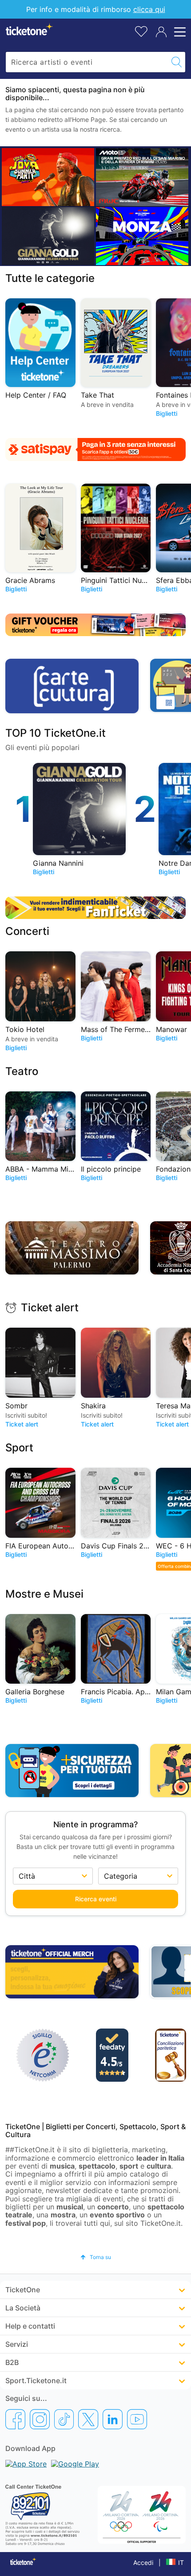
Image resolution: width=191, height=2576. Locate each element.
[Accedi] (161, 32)
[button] (96, 2257)
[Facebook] (15, 2419)
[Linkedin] (113, 2419)
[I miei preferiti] (141, 31)
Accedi (143, 2562)
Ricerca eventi (96, 1899)
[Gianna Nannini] (48, 236)
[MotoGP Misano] (142, 177)
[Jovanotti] (48, 177)
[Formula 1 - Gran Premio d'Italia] (142, 236)
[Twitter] (88, 2419)
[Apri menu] (179, 32)
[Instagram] (40, 2419)
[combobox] (87, 62)
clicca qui (149, 9)
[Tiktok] (64, 2419)
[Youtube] (137, 2419)
